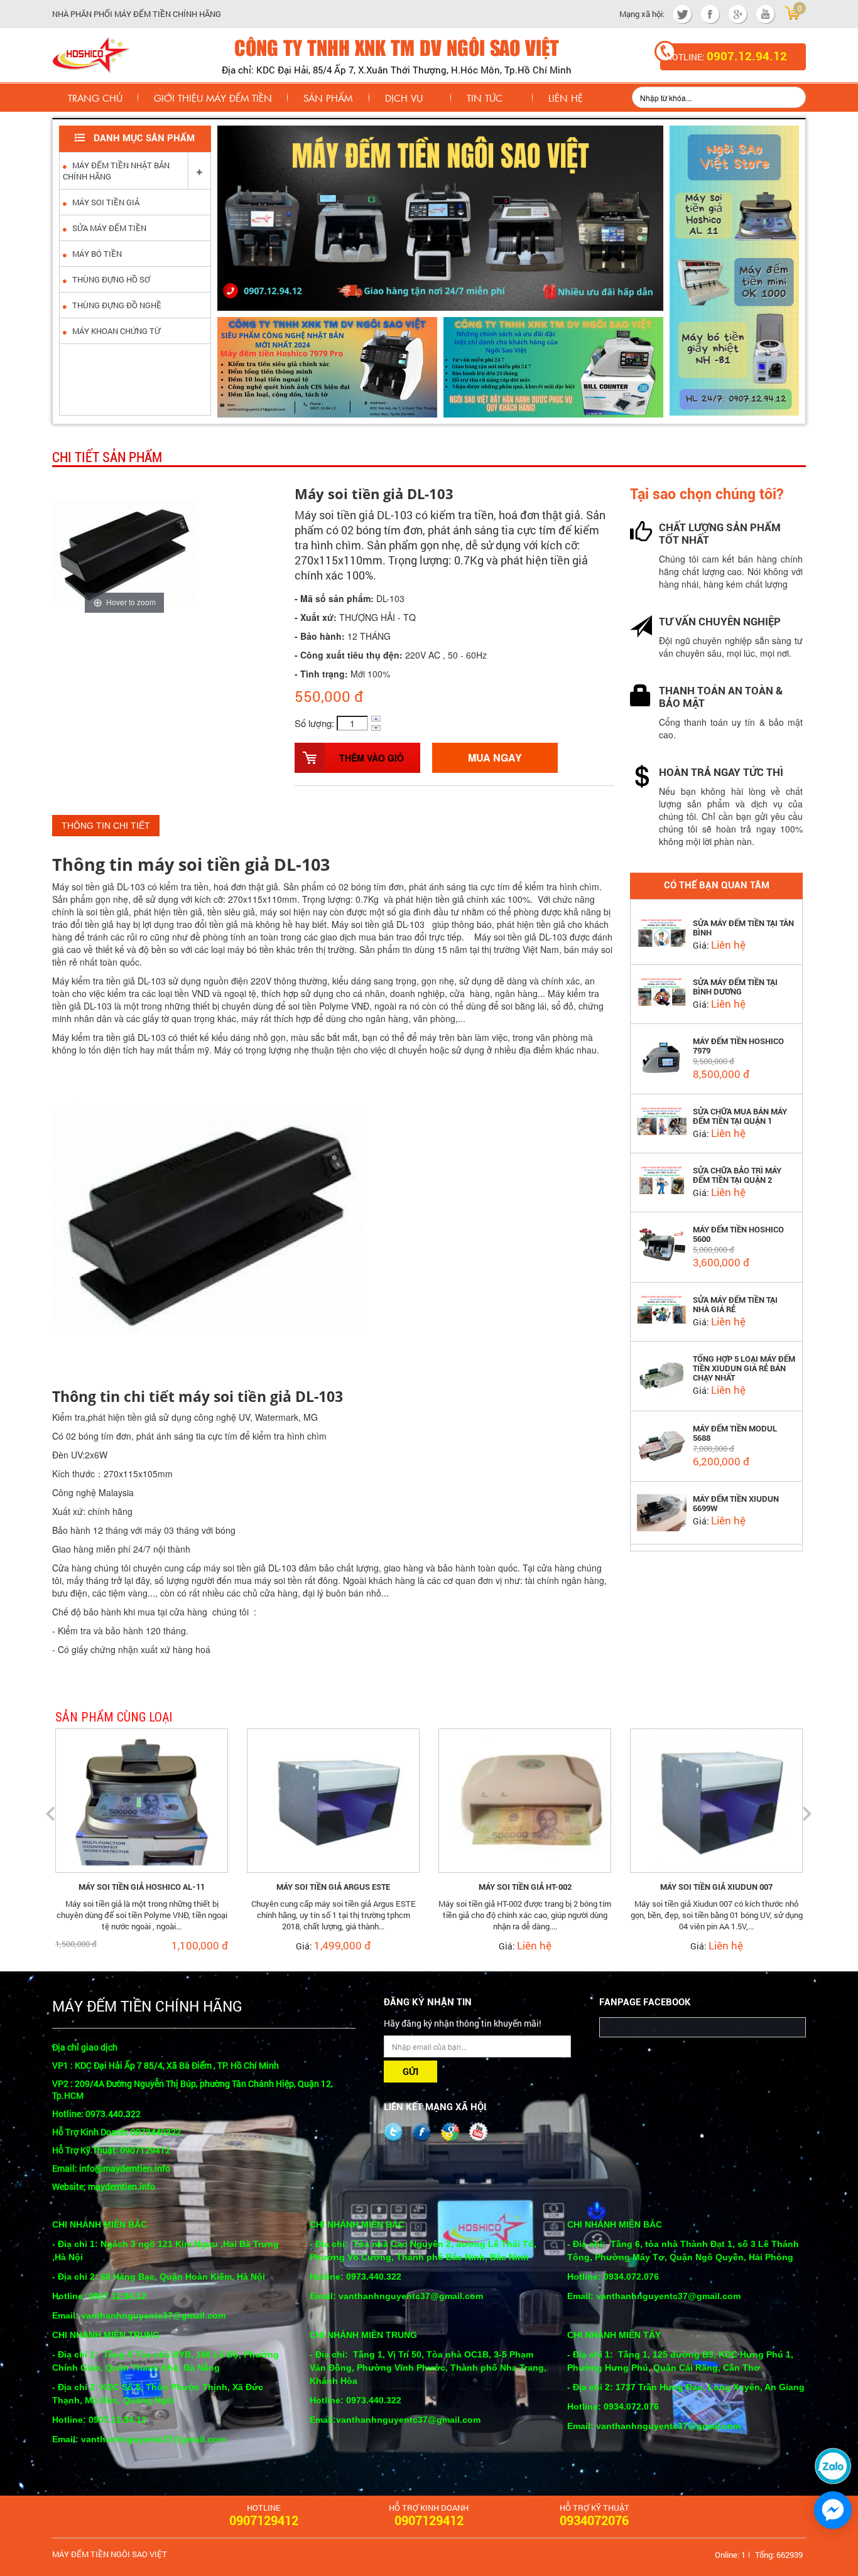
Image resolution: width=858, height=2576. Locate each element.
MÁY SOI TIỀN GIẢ (105, 202)
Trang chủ (95, 98)
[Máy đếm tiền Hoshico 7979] (662, 1056)
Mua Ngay (495, 757)
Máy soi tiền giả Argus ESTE (333, 1887)
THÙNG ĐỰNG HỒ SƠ (110, 279)
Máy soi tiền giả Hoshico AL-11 (142, 1887)
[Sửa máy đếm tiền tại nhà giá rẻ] (662, 1308)
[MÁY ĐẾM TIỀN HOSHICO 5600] (662, 1244)
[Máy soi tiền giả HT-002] (525, 1799)
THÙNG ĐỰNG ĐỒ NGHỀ (116, 305)
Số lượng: (314, 723)
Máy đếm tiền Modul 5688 (735, 1433)
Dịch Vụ (404, 98)
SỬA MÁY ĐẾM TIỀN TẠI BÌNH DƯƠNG (735, 987)
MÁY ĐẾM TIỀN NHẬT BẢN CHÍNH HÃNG (116, 171)
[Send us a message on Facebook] (833, 2510)
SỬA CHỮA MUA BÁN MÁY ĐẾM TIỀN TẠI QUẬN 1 (740, 1116)
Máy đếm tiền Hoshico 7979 (738, 1046)
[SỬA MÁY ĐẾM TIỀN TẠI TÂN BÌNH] (662, 931)
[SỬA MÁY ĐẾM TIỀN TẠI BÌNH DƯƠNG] (662, 990)
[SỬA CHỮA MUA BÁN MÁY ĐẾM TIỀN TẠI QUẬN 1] (662, 1119)
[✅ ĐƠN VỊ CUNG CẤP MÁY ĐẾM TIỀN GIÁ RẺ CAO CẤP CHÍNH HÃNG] (91, 53)
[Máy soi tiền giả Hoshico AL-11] (142, 1799)
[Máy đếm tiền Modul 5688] (662, 1444)
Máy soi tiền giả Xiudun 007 (716, 1887)
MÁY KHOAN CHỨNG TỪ (115, 331)
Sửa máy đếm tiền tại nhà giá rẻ (735, 1305)
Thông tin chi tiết (106, 826)
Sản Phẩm (328, 98)
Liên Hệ (566, 98)
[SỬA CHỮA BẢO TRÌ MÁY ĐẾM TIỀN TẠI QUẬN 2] (662, 1178)
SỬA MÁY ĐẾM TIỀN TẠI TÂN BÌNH (743, 928)
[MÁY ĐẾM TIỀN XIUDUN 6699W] (662, 1511)
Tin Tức (485, 98)
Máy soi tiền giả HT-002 (525, 1887)
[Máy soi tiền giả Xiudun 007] (716, 1799)
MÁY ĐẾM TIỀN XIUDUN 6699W (736, 1504)
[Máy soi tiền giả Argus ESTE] (333, 1799)
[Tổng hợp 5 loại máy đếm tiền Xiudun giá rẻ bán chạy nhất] (662, 1375)
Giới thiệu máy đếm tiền (213, 98)
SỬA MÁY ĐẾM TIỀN (108, 228)
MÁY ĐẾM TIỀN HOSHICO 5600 (738, 1234)
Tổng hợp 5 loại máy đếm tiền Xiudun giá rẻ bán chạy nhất (744, 1368)
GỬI (410, 2072)
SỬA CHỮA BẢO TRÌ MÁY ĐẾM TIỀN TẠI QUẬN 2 (737, 1175)
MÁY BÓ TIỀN (96, 254)
